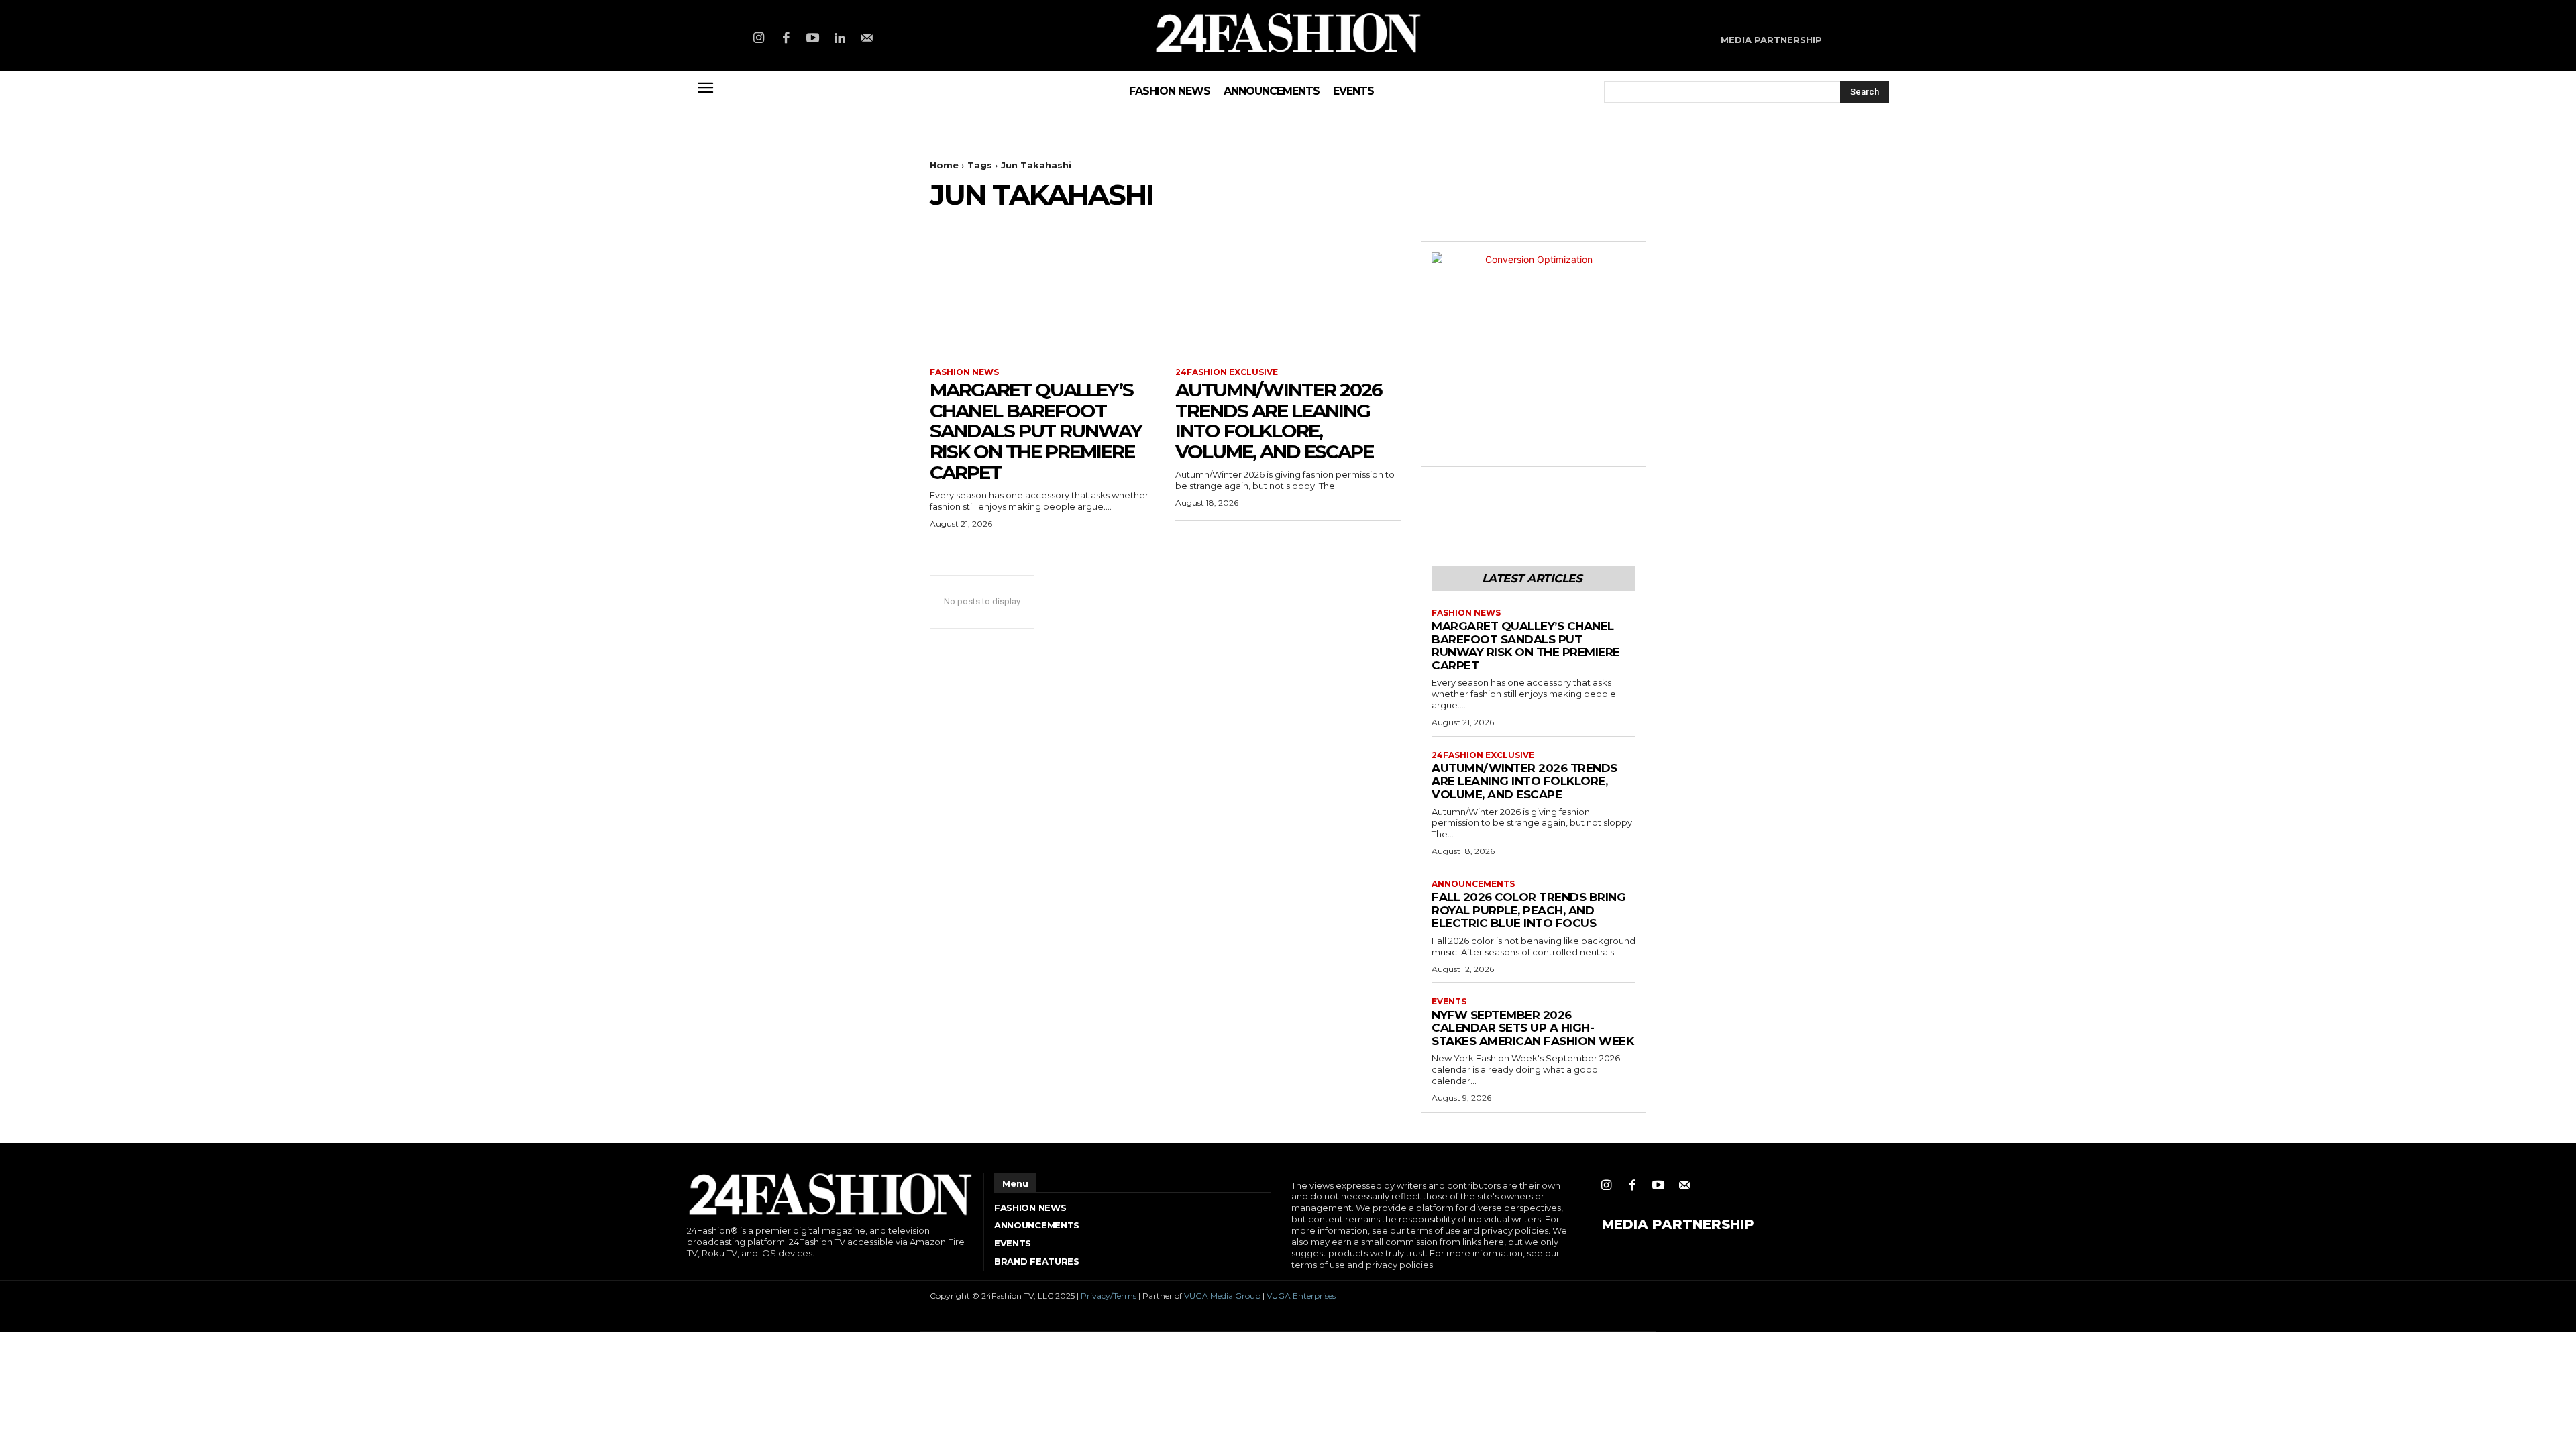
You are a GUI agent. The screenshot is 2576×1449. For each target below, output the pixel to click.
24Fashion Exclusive (1227, 372)
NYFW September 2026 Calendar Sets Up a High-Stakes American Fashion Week (1533, 1028)
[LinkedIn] (840, 39)
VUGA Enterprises (1301, 1296)
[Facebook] (786, 39)
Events (1449, 1002)
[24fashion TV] (1288, 33)
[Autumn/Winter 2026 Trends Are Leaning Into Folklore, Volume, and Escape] (1288, 298)
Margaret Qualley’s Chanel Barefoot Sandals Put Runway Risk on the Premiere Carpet (1036, 431)
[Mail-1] (867, 39)
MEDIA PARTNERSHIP (1678, 1224)
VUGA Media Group (1222, 1296)
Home (944, 165)
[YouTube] (813, 39)
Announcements (1473, 884)
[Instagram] (759, 39)
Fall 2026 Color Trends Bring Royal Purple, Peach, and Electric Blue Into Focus (1528, 910)
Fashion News (964, 372)
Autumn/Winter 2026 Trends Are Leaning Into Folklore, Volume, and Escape (1279, 421)
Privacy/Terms (1109, 1296)
